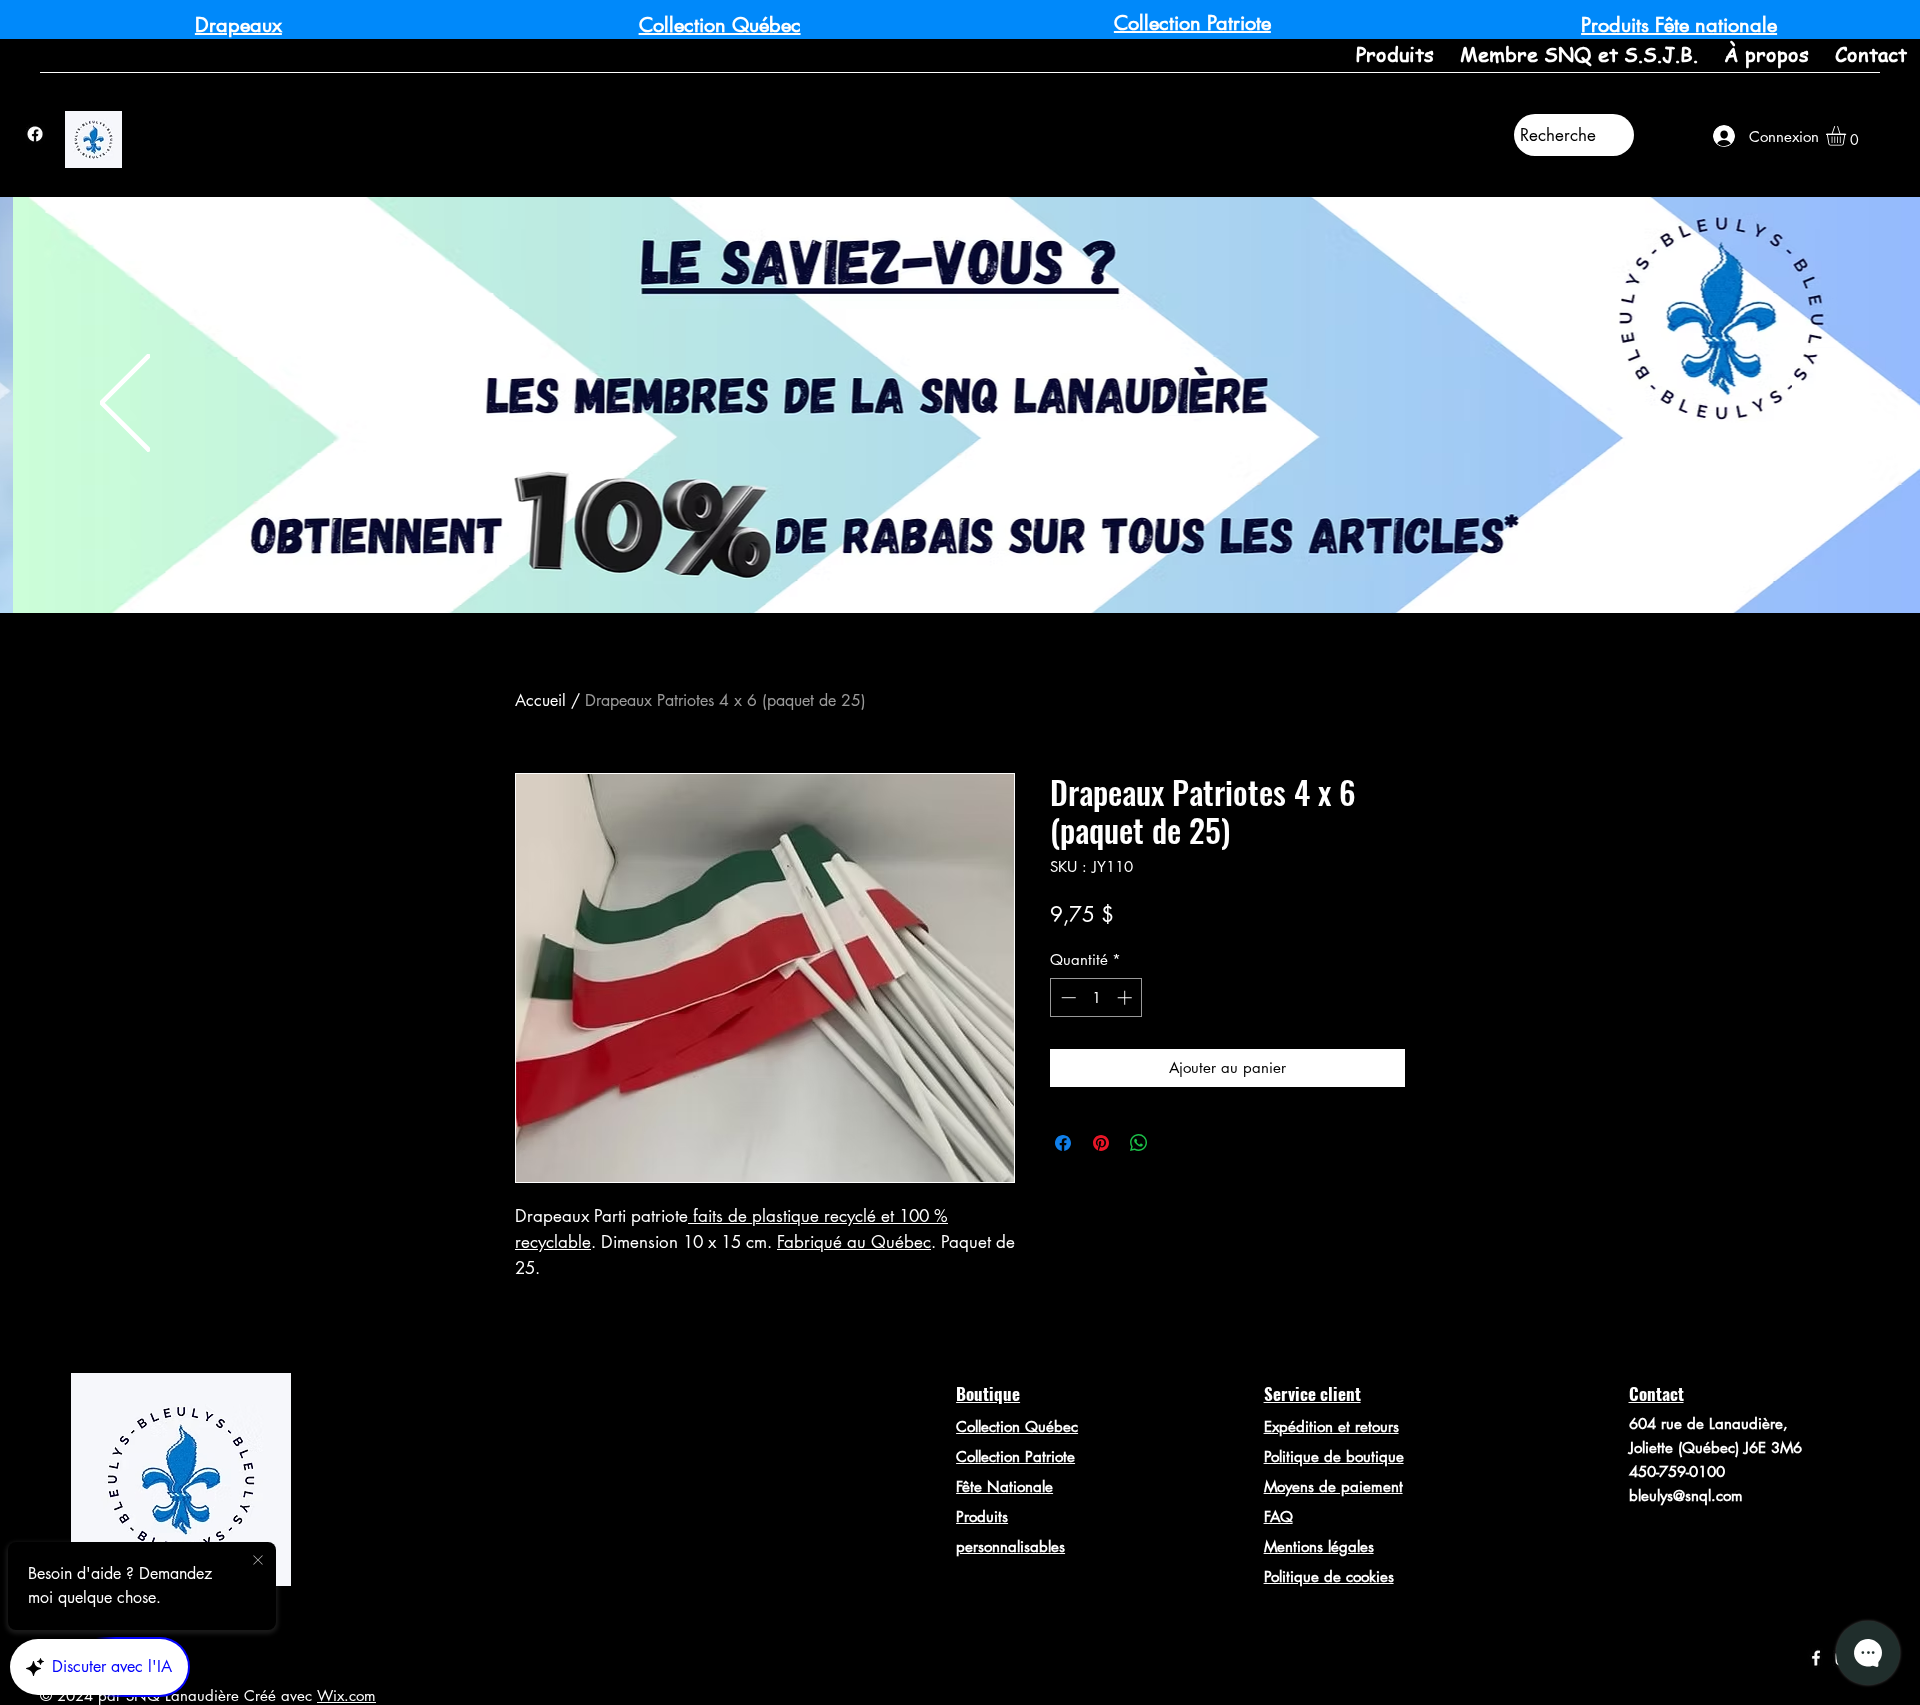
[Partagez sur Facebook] (1063, 1143)
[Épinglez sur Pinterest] (1101, 1143)
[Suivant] (1795, 404)
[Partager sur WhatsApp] (1139, 1143)
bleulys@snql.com (1686, 1495)
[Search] (1429, 277)
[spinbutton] (1096, 997)
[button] (1847, 136)
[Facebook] (35, 134)
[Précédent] (125, 404)
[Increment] (1126, 997)
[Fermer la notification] (258, 1561)
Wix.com (346, 1695)
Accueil (540, 700)
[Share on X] (1177, 1143)
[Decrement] (1066, 997)
